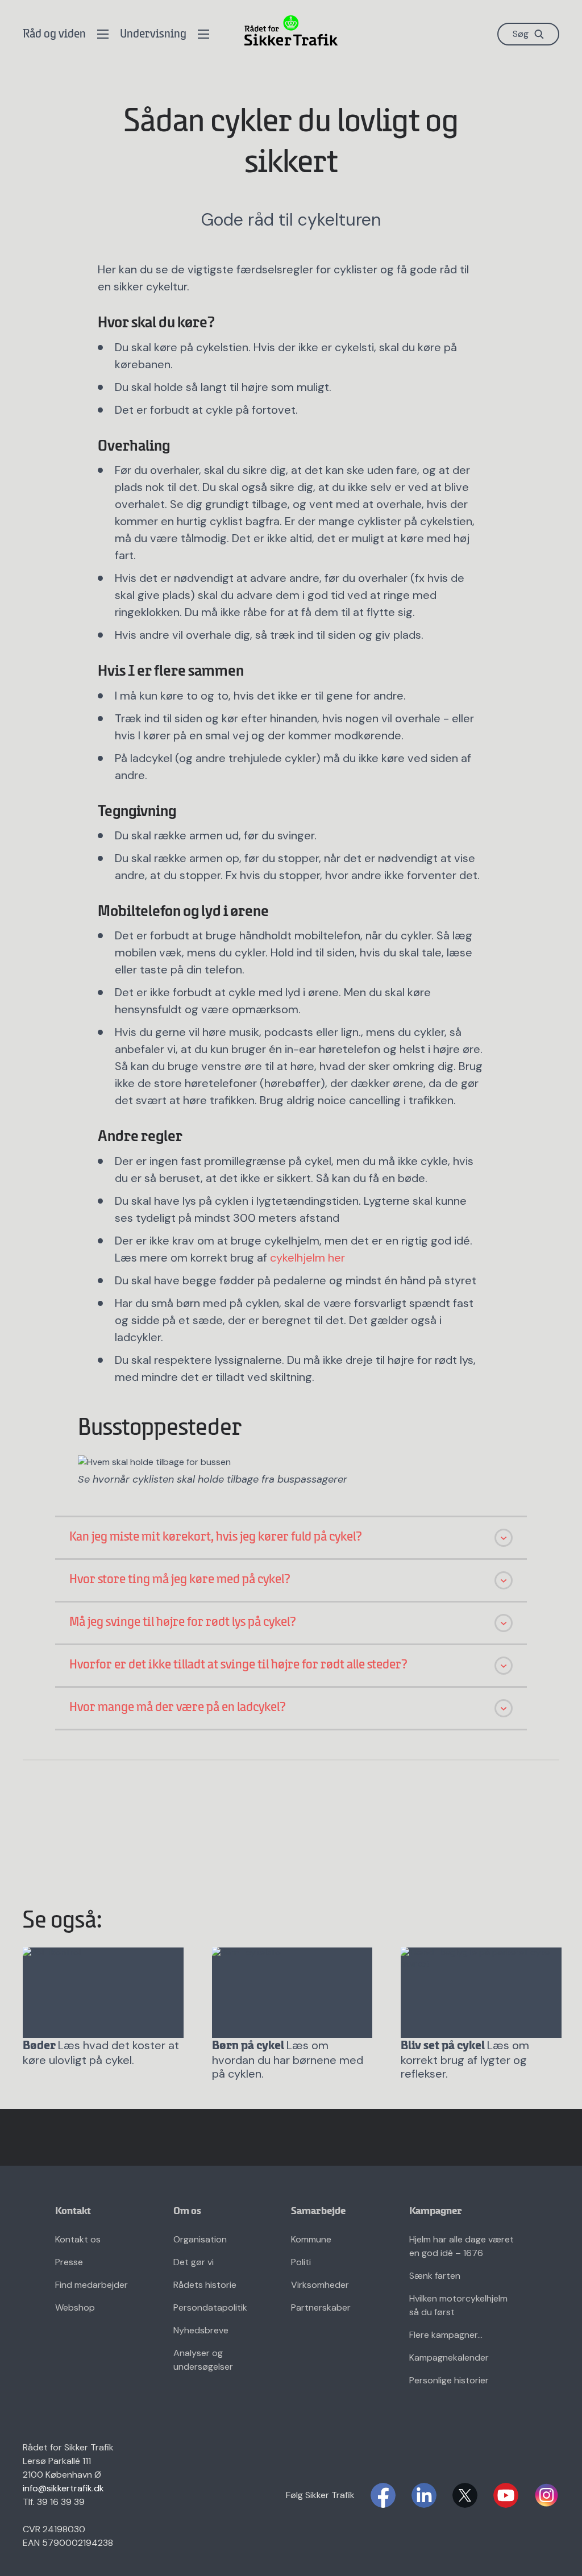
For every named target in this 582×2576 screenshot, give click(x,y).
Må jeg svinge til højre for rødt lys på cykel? (183, 1622)
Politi (301, 2262)
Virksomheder (320, 2285)
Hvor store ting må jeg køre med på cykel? (180, 1580)
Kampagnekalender (449, 2357)
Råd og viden (54, 34)
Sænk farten (435, 2276)
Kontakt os (78, 2239)
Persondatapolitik (210, 2307)
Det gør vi (194, 2262)
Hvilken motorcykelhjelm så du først (458, 2305)
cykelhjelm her (307, 1258)
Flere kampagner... (446, 2335)
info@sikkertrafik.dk (63, 2488)
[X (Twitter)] (465, 2495)
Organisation (200, 2239)
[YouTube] (506, 2495)
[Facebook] (383, 2495)
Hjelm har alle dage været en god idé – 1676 (462, 2246)
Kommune (311, 2239)
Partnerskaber (321, 2307)
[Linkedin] (424, 2495)
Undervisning (153, 34)
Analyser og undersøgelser (203, 2360)
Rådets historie (205, 2285)
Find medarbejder (92, 2285)
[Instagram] (547, 2495)
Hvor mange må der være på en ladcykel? (178, 1708)
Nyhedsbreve (201, 2330)
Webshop (75, 2307)
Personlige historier (449, 2380)
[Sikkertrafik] (291, 30)
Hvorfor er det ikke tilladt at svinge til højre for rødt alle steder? (239, 1665)
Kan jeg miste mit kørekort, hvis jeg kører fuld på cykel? (216, 1537)
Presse (69, 2262)
